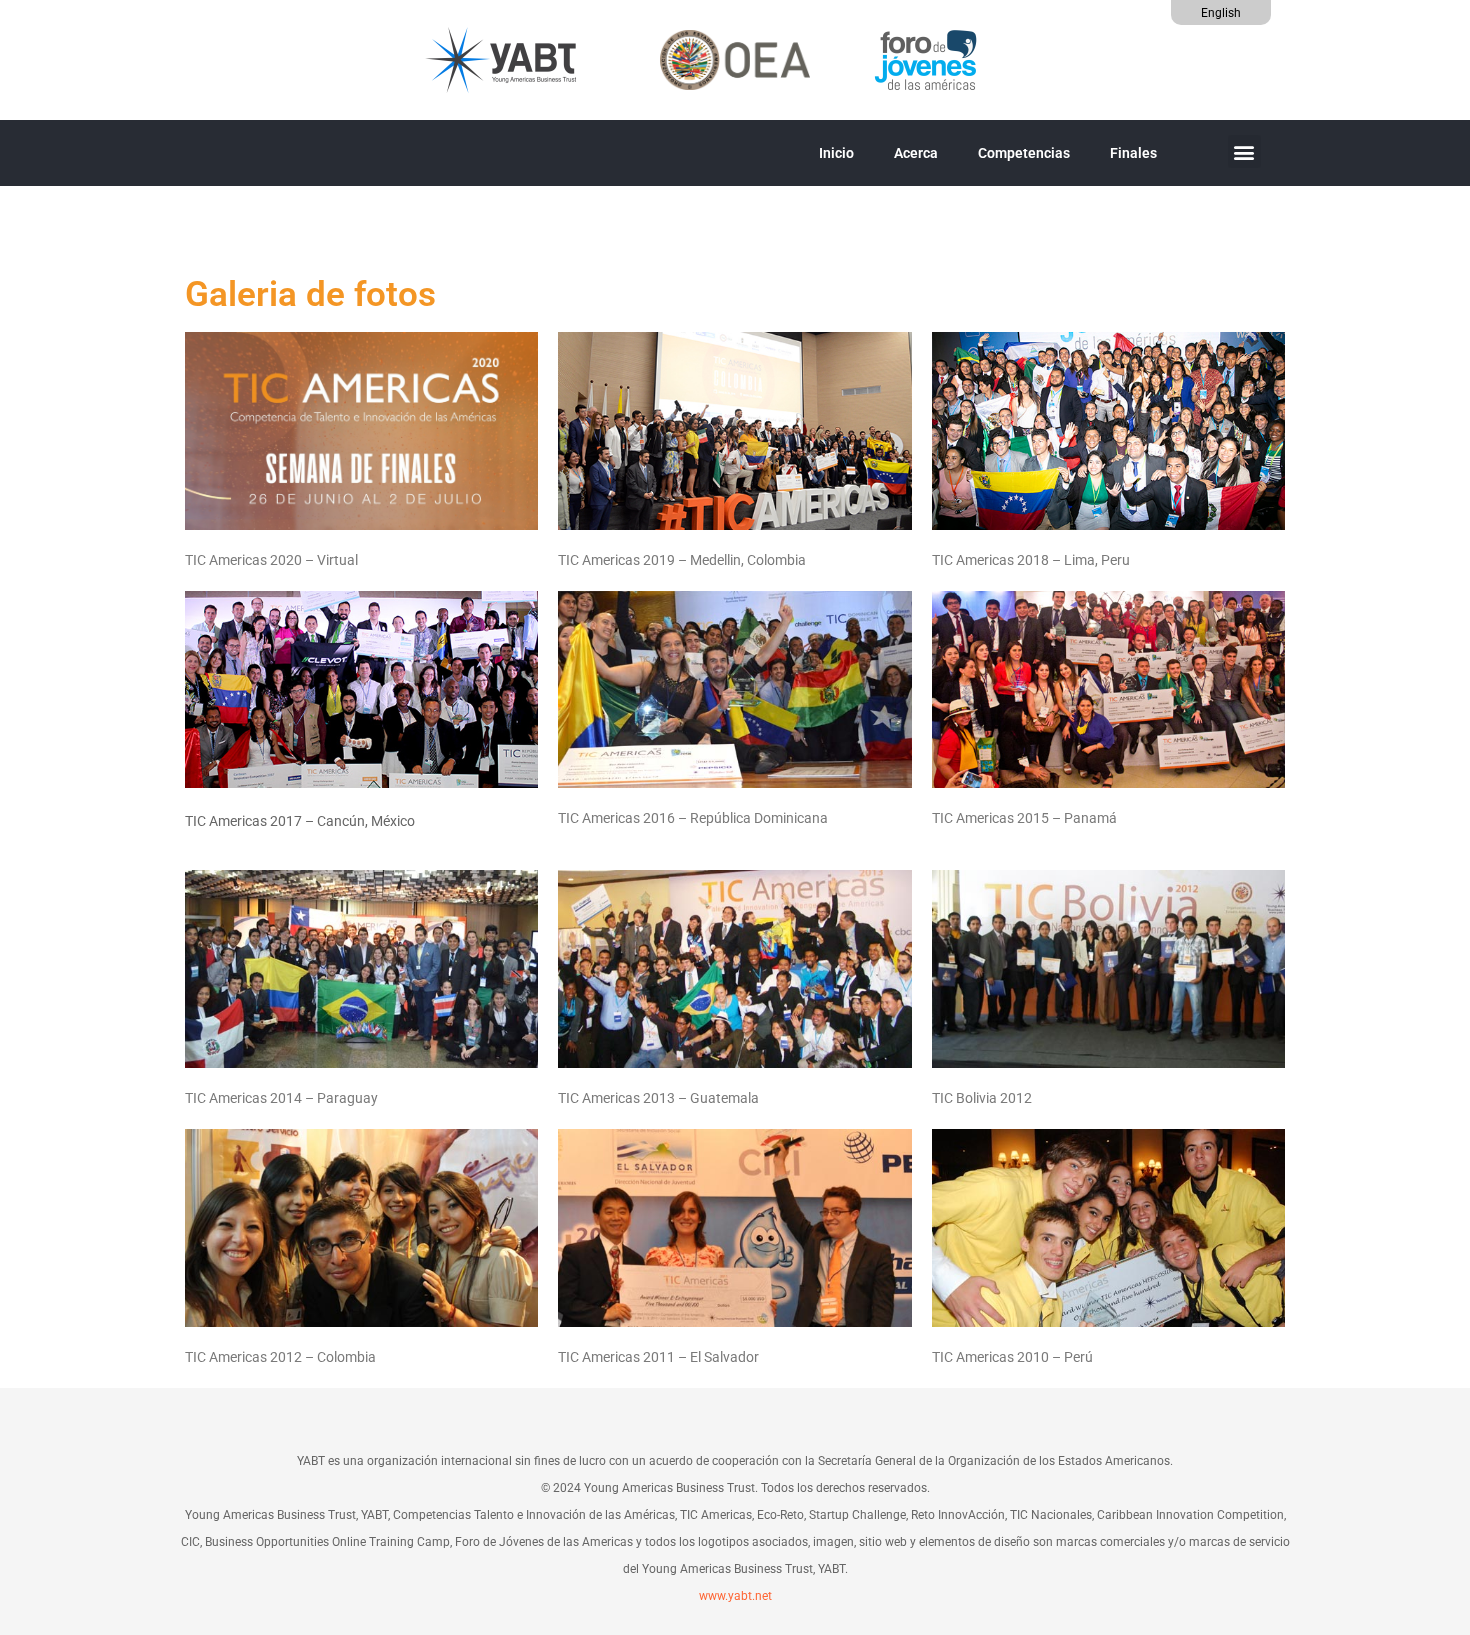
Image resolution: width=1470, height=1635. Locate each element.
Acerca (916, 153)
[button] (1244, 151)
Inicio (836, 153)
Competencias (1024, 153)
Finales (1133, 153)
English (1221, 13)
